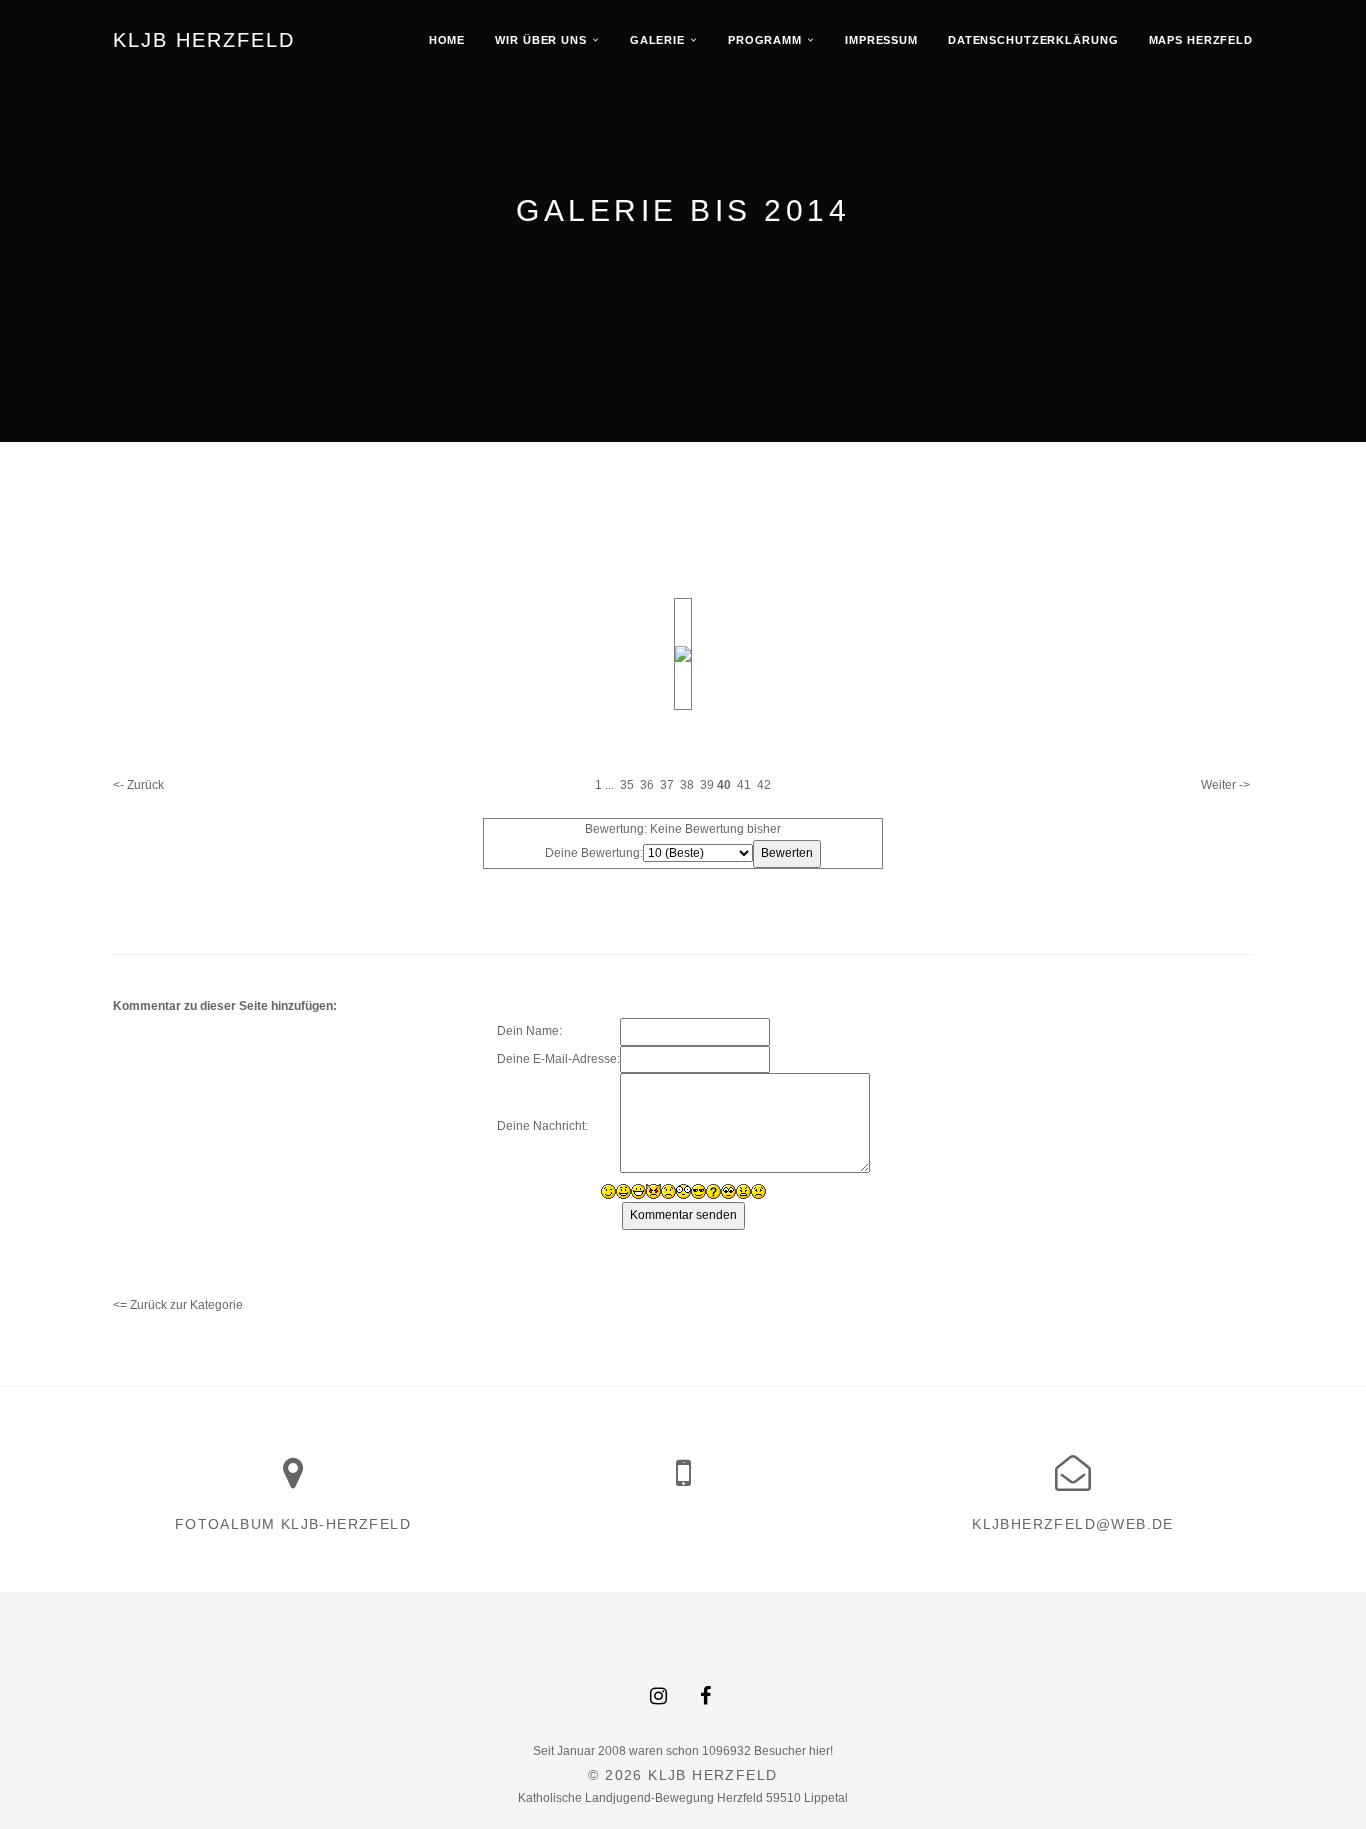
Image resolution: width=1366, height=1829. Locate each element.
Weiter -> (1225, 785)
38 (687, 785)
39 (707, 785)
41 (744, 785)
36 (647, 785)
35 (627, 785)
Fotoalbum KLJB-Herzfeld (293, 1524)
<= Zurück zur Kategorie (178, 1305)
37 (667, 785)
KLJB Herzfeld (204, 40)
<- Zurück (138, 785)
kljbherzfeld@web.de (1073, 1524)
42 (764, 785)
